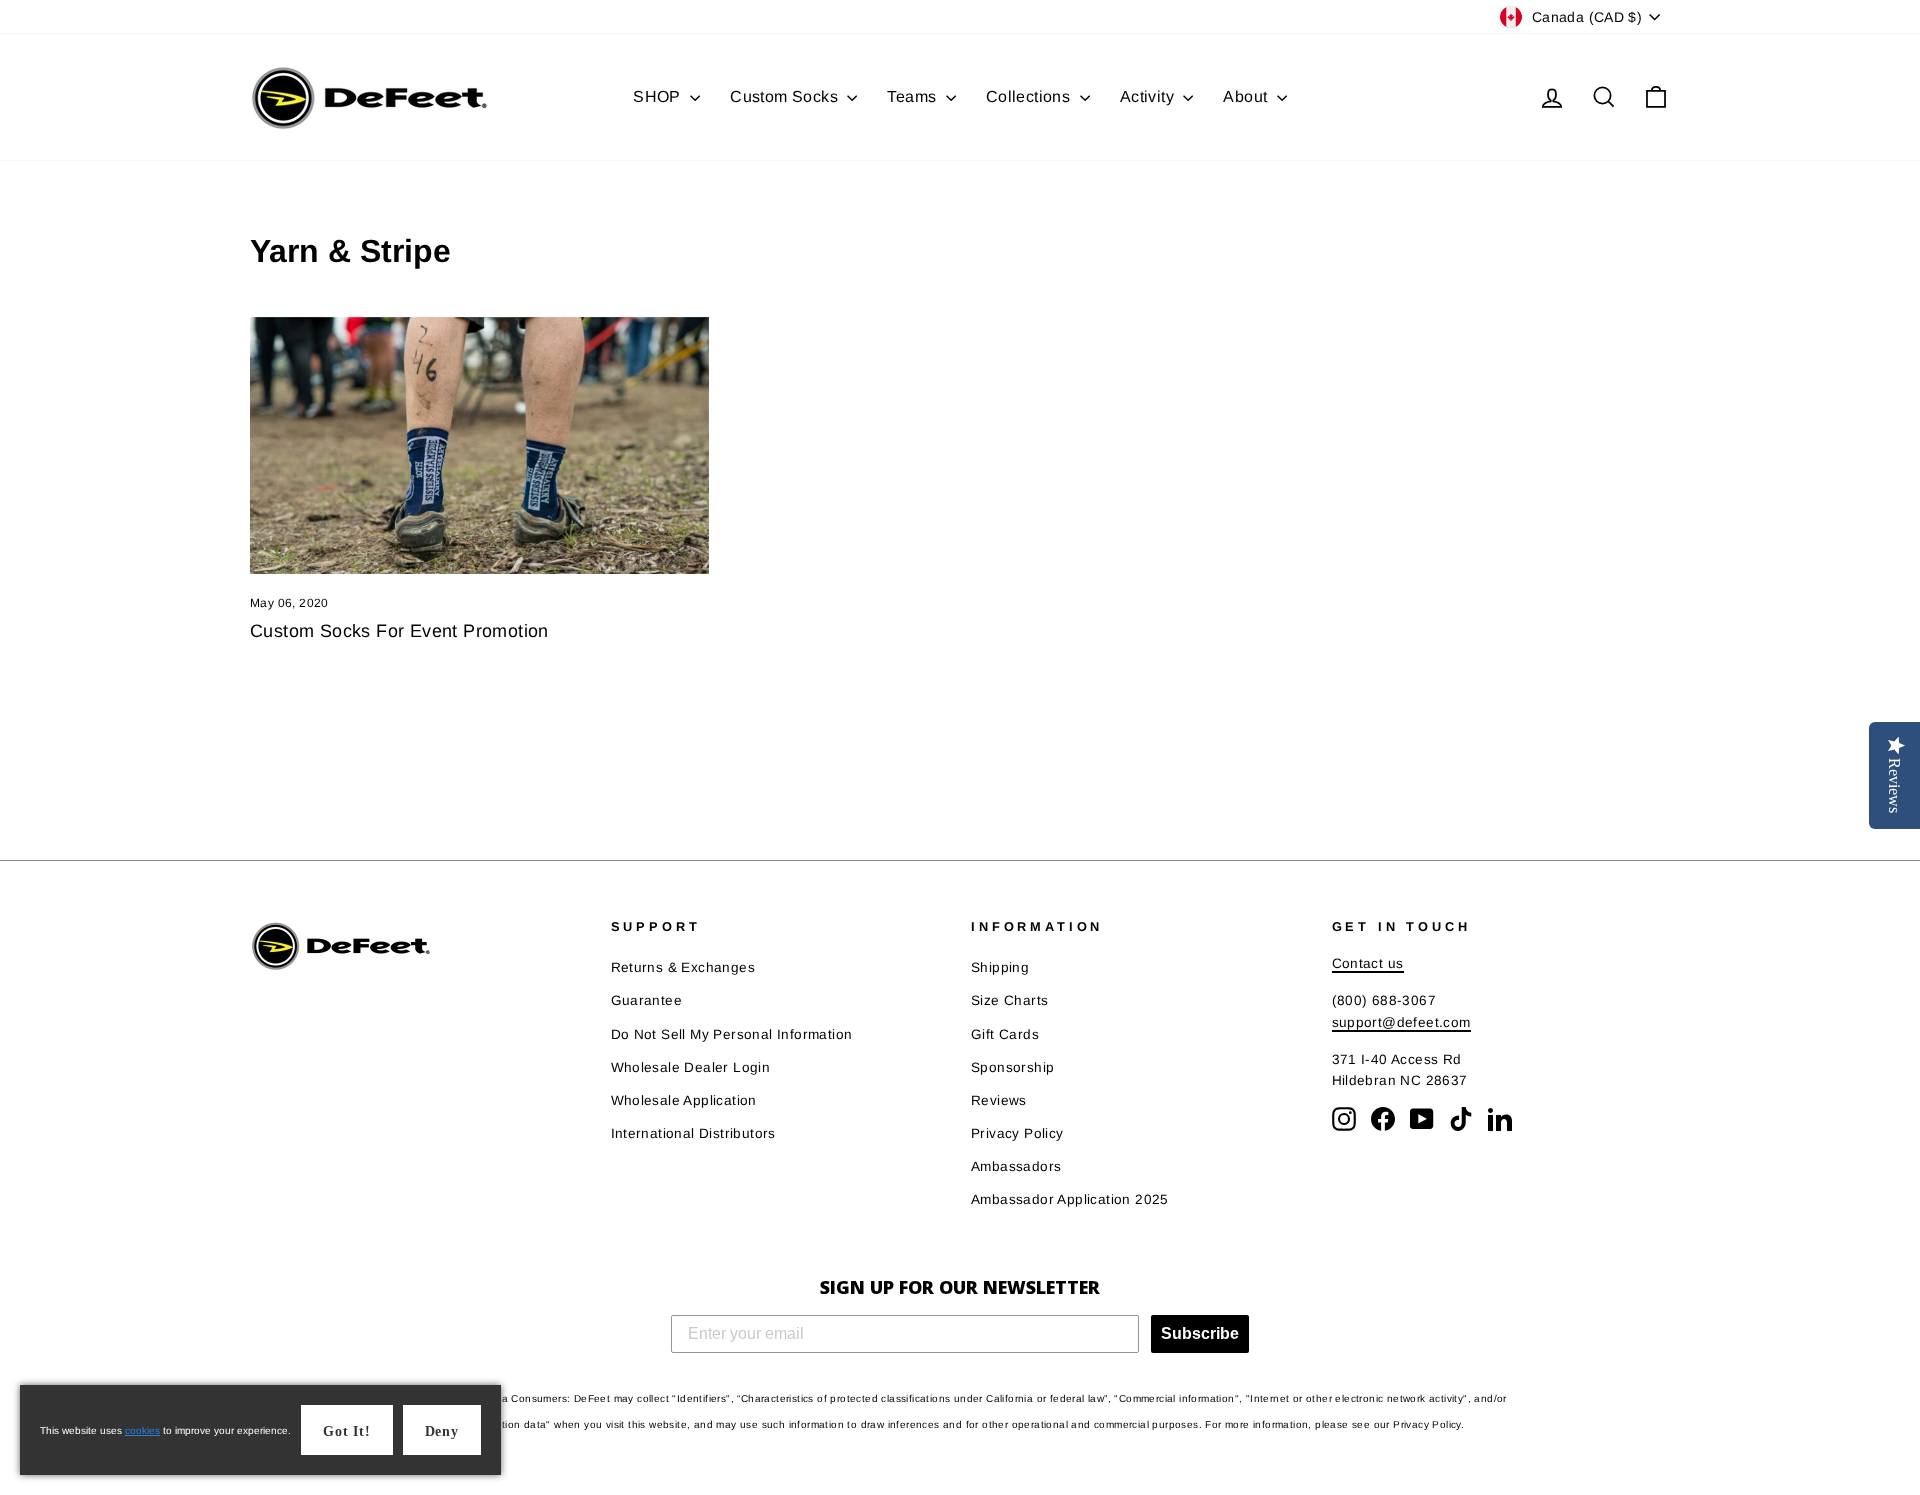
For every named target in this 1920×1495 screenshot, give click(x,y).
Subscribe (1200, 1333)
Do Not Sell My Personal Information (732, 1034)
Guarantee (647, 1000)
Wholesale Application (684, 1100)
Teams (913, 96)
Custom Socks (786, 96)
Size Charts (1009, 1000)
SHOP (659, 96)
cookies (142, 1430)
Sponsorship (1012, 1067)
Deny (442, 1431)
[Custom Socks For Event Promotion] (479, 446)
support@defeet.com (1401, 1022)
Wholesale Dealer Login (691, 1067)
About (1247, 96)
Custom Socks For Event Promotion (399, 631)
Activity (1149, 96)
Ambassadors (1016, 1166)
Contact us (1368, 963)
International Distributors (693, 1133)
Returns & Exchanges (683, 967)
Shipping (1000, 967)
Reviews (999, 1100)
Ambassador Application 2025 (1070, 1199)
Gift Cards (1005, 1034)
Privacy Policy (1017, 1133)
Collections (1030, 96)
